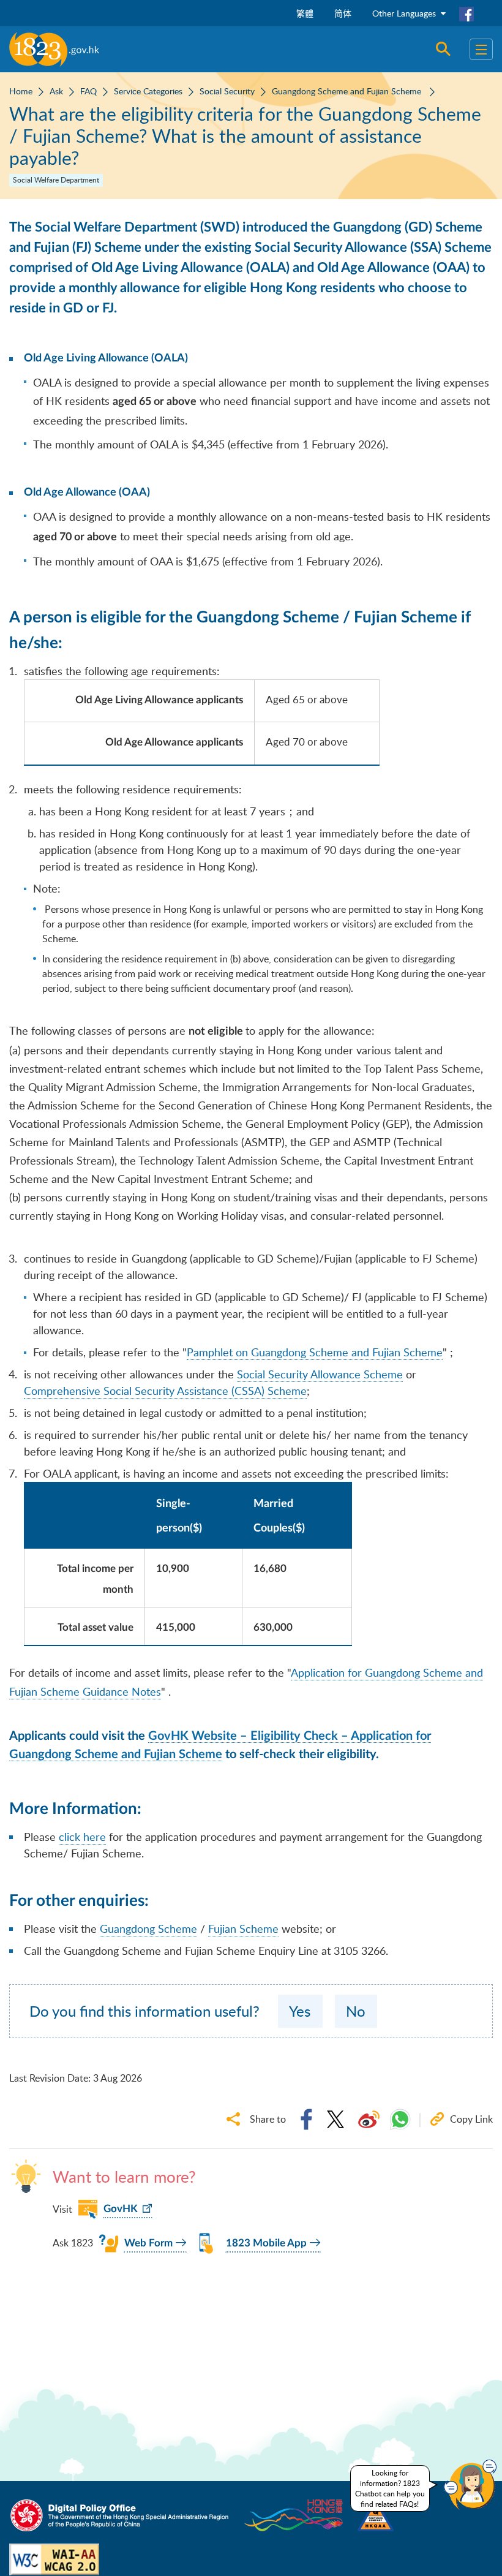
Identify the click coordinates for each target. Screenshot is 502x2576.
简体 (343, 13)
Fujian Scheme (243, 1928)
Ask (56, 91)
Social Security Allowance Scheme (320, 1374)
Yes (300, 2011)
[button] (470, 2485)
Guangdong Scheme (148, 1928)
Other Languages (405, 13)
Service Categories (148, 91)
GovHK (121, 2209)
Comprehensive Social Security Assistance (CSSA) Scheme (165, 1391)
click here (82, 1837)
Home (21, 91)
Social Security (227, 91)
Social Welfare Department (56, 180)
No (356, 2011)
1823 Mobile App (266, 2243)
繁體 (305, 13)
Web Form (148, 2243)
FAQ (88, 91)
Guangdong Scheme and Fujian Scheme (348, 91)
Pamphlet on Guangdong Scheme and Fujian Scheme (315, 1352)
